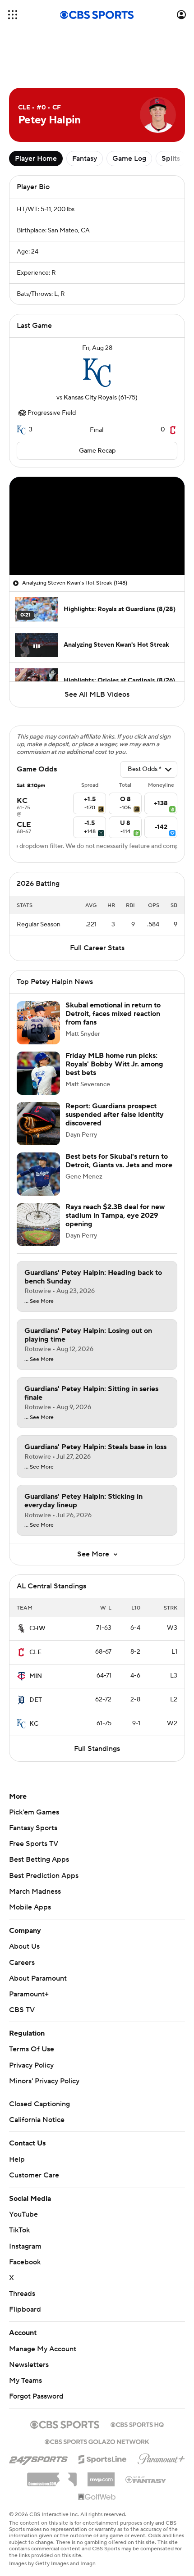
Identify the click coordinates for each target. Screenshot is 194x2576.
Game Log (129, 159)
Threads (22, 2294)
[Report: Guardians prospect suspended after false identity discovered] (38, 1124)
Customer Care (34, 2175)
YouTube (23, 2214)
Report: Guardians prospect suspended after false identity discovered (115, 1115)
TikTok (19, 2230)
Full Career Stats (97, 948)
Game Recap (97, 451)
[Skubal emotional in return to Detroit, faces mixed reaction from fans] (38, 1023)
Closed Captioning (39, 2104)
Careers (22, 1963)
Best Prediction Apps (44, 1876)
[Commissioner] (52, 2476)
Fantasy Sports (33, 1828)
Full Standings (97, 1749)
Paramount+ (29, 1994)
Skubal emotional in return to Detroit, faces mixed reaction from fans (113, 1014)
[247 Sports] (38, 2458)
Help (17, 2159)
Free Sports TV (34, 1844)
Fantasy (85, 159)
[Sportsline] (103, 2458)
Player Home (36, 159)
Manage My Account (43, 2349)
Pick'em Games (34, 1812)
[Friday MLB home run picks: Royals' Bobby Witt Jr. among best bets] (38, 1073)
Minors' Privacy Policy (44, 2081)
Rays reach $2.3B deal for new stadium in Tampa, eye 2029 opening (115, 1215)
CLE (35, 1652)
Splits (171, 159)
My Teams (25, 2381)
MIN (36, 1676)
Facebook (25, 2262)
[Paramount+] (161, 2457)
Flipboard (25, 2309)
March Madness (35, 1891)
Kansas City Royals (90, 398)
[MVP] (101, 2476)
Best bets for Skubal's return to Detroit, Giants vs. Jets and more (119, 1161)
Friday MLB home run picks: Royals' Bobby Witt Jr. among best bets (114, 1064)
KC (34, 1724)
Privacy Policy (31, 2065)
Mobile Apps (30, 1907)
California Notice (37, 2120)
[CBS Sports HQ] (137, 2424)
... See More (39, 1302)
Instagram (25, 2246)
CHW (37, 1628)
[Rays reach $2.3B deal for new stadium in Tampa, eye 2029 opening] (38, 1225)
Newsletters (29, 2365)
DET (36, 1700)
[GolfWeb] (97, 2497)
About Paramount (38, 1978)
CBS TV (22, 2010)
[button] (13, 15)
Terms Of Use (32, 2049)
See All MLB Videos (97, 694)
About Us (24, 1946)
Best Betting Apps (39, 1859)
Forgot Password (36, 2396)
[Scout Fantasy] (146, 2479)
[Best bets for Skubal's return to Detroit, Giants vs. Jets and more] (38, 1174)
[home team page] (97, 373)
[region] (97, 526)
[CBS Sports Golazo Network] (97, 2441)
